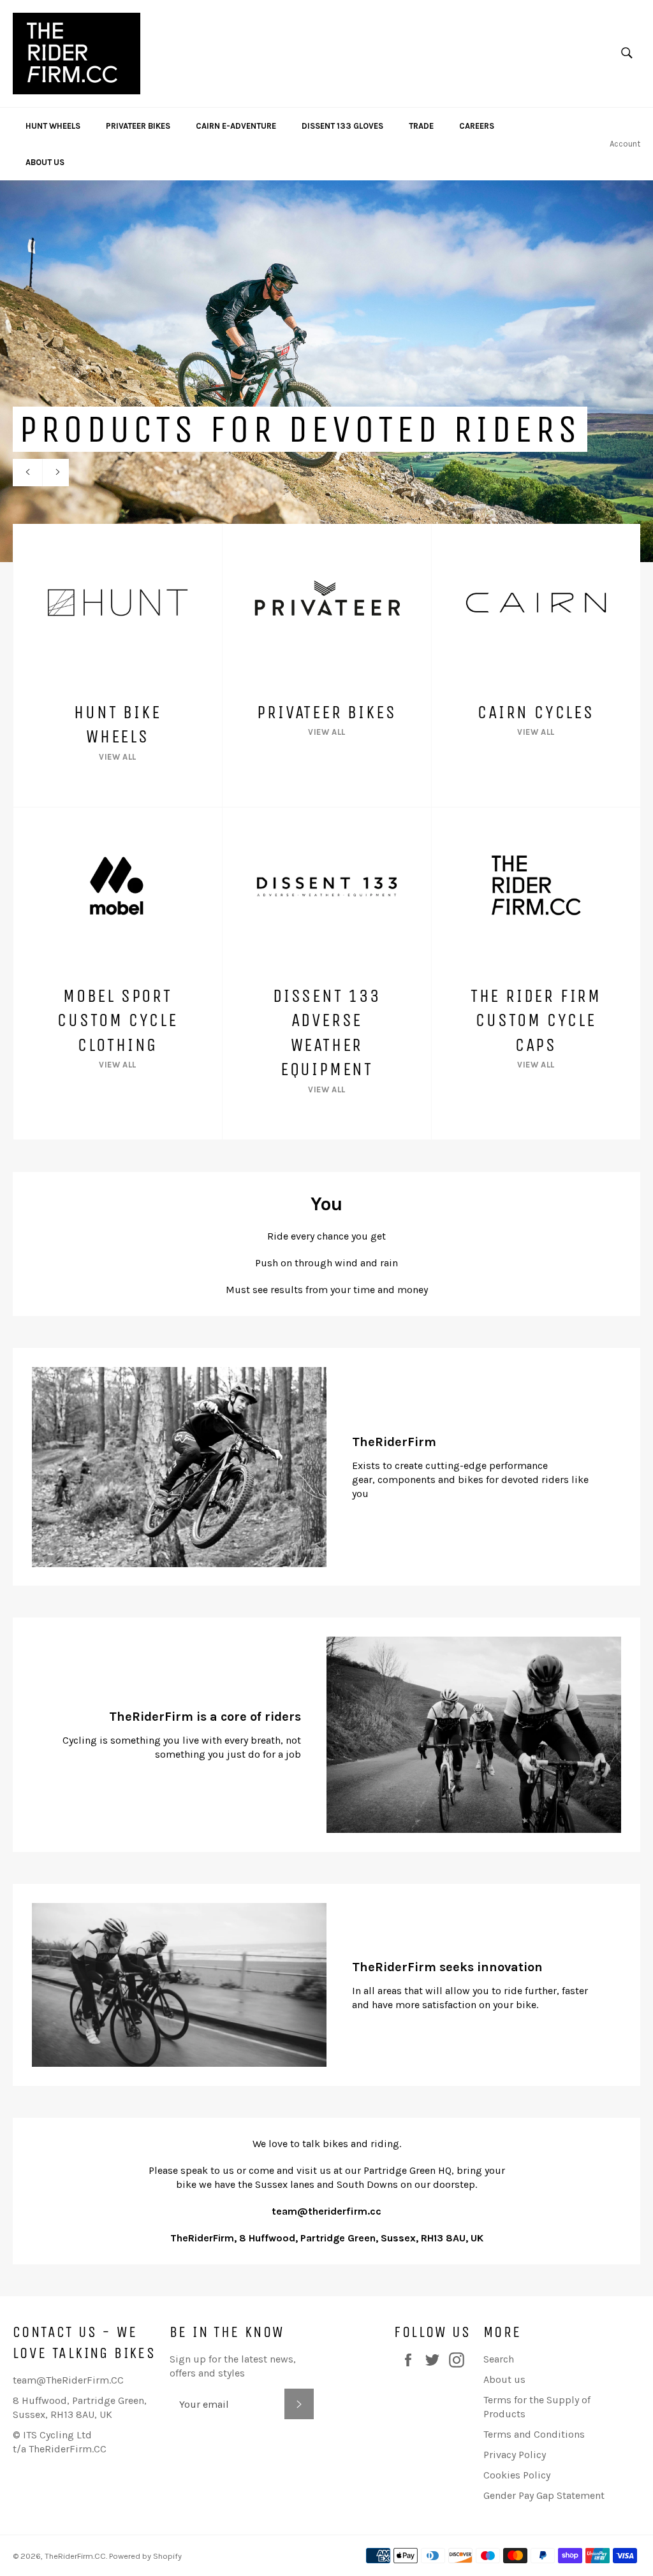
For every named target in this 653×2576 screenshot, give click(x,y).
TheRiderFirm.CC (75, 2556)
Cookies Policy (517, 2475)
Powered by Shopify (145, 2556)
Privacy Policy (515, 2455)
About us (504, 2379)
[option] (326, 371)
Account (625, 144)
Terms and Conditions (534, 2434)
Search (499, 2359)
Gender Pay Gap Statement (544, 2495)
